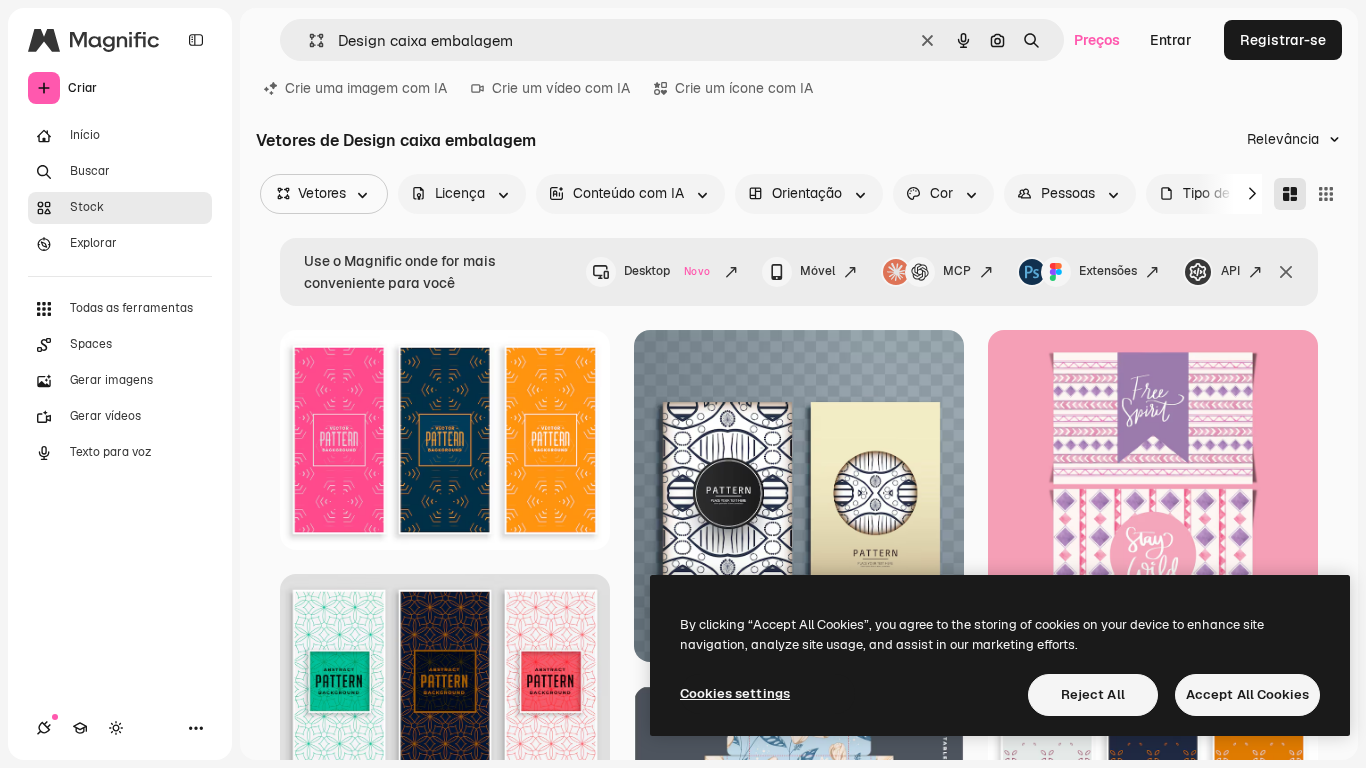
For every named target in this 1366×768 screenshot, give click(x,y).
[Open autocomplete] (308, 40)
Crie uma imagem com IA (366, 88)
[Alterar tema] (116, 728)
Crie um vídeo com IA (561, 88)
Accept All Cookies (1247, 694)
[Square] (1326, 194)
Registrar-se (1283, 40)
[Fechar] (1286, 272)
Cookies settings (735, 693)
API (1230, 271)
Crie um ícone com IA (744, 88)
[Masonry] (1290, 194)
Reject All (1093, 694)
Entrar (1171, 40)
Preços (1097, 40)
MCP (957, 271)
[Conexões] (44, 728)
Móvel (817, 271)
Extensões (1108, 271)
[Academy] (80, 728)
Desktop (667, 271)
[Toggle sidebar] (196, 40)
